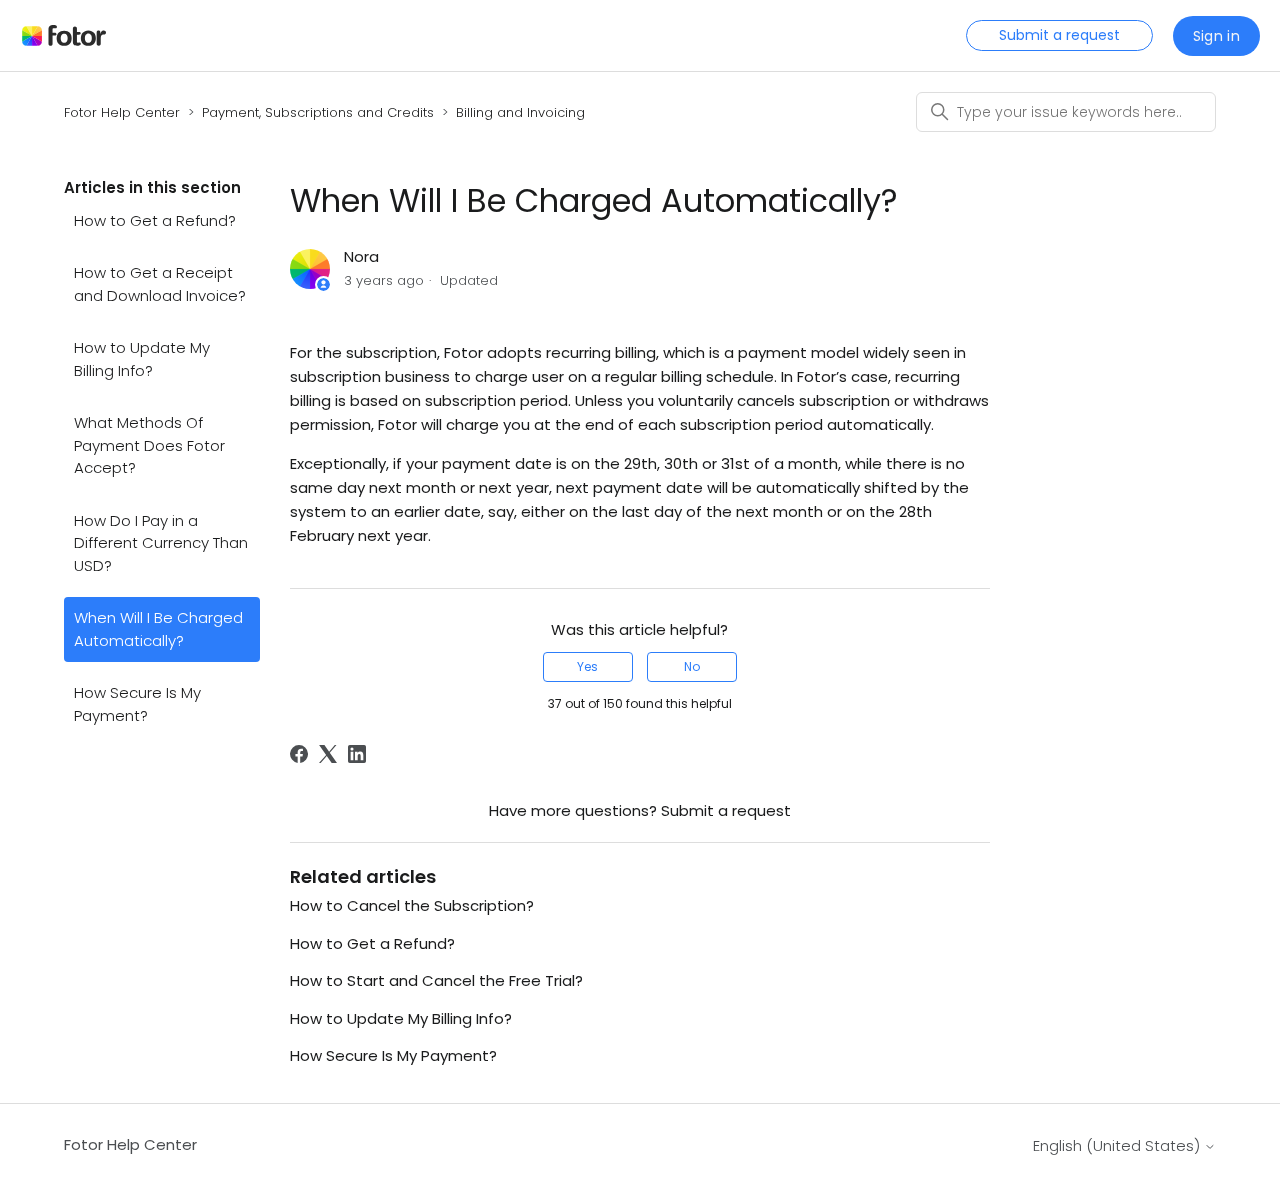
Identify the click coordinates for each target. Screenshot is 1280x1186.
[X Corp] (328, 754)
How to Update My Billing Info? (142, 359)
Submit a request (1059, 35)
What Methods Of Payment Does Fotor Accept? (149, 445)
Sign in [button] (1216, 36)
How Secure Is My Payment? (137, 704)
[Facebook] (299, 754)
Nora (361, 256)
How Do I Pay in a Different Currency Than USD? (161, 543)
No (692, 666)
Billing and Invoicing (520, 112)
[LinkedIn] (357, 754)
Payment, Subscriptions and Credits (318, 112)
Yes (587, 666)
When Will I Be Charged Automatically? (158, 629)
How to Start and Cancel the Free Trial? (436, 980)
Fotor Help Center (122, 112)
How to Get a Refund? (155, 220)
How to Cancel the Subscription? (412, 905)
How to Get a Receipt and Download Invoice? (160, 284)
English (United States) (1118, 1145)
